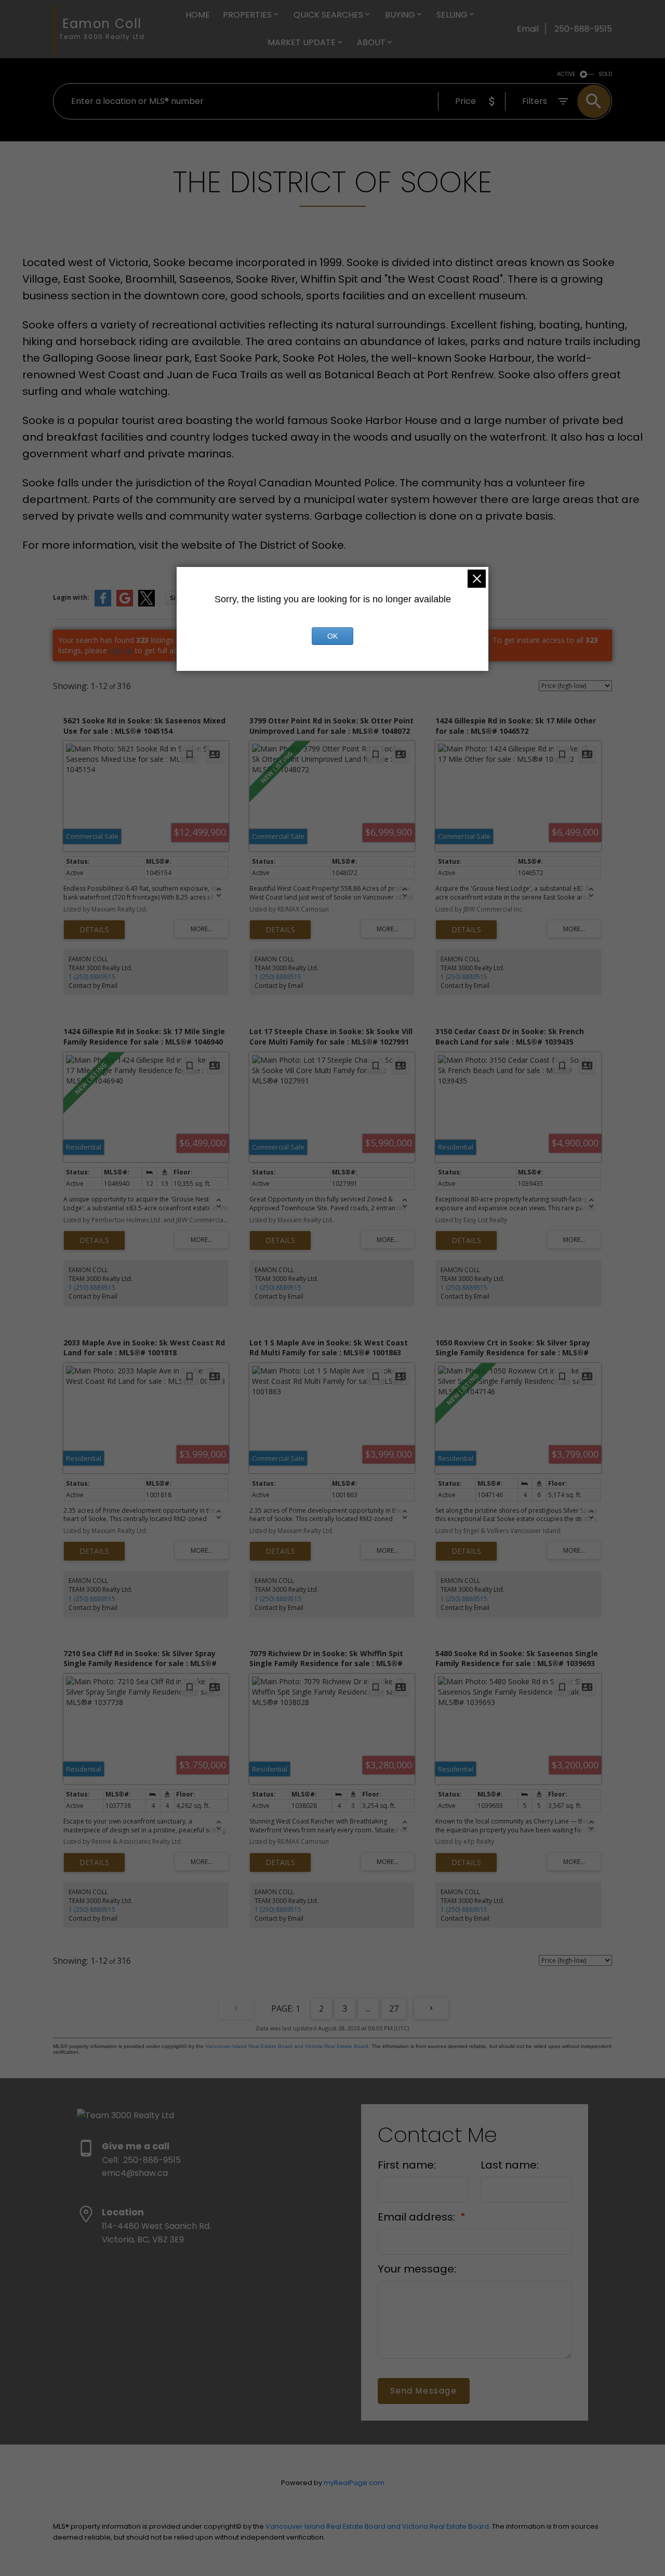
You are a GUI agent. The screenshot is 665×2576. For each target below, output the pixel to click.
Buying (400, 15)
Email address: (418, 2217)
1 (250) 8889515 (92, 977)
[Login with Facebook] (103, 604)
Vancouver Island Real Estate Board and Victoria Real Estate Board (287, 2046)
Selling (452, 15)
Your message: (417, 2269)
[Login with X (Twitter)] (147, 604)
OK (332, 636)
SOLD (605, 74)
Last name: (510, 2165)
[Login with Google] (125, 604)
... (368, 2009)
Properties (247, 15)
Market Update (302, 42)
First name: (407, 2165)
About (371, 42)
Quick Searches (328, 15)
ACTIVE (566, 74)
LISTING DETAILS (94, 930)
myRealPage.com (354, 2483)
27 (394, 2009)
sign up (121, 650)
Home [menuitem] (198, 15)
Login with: (71, 597)
